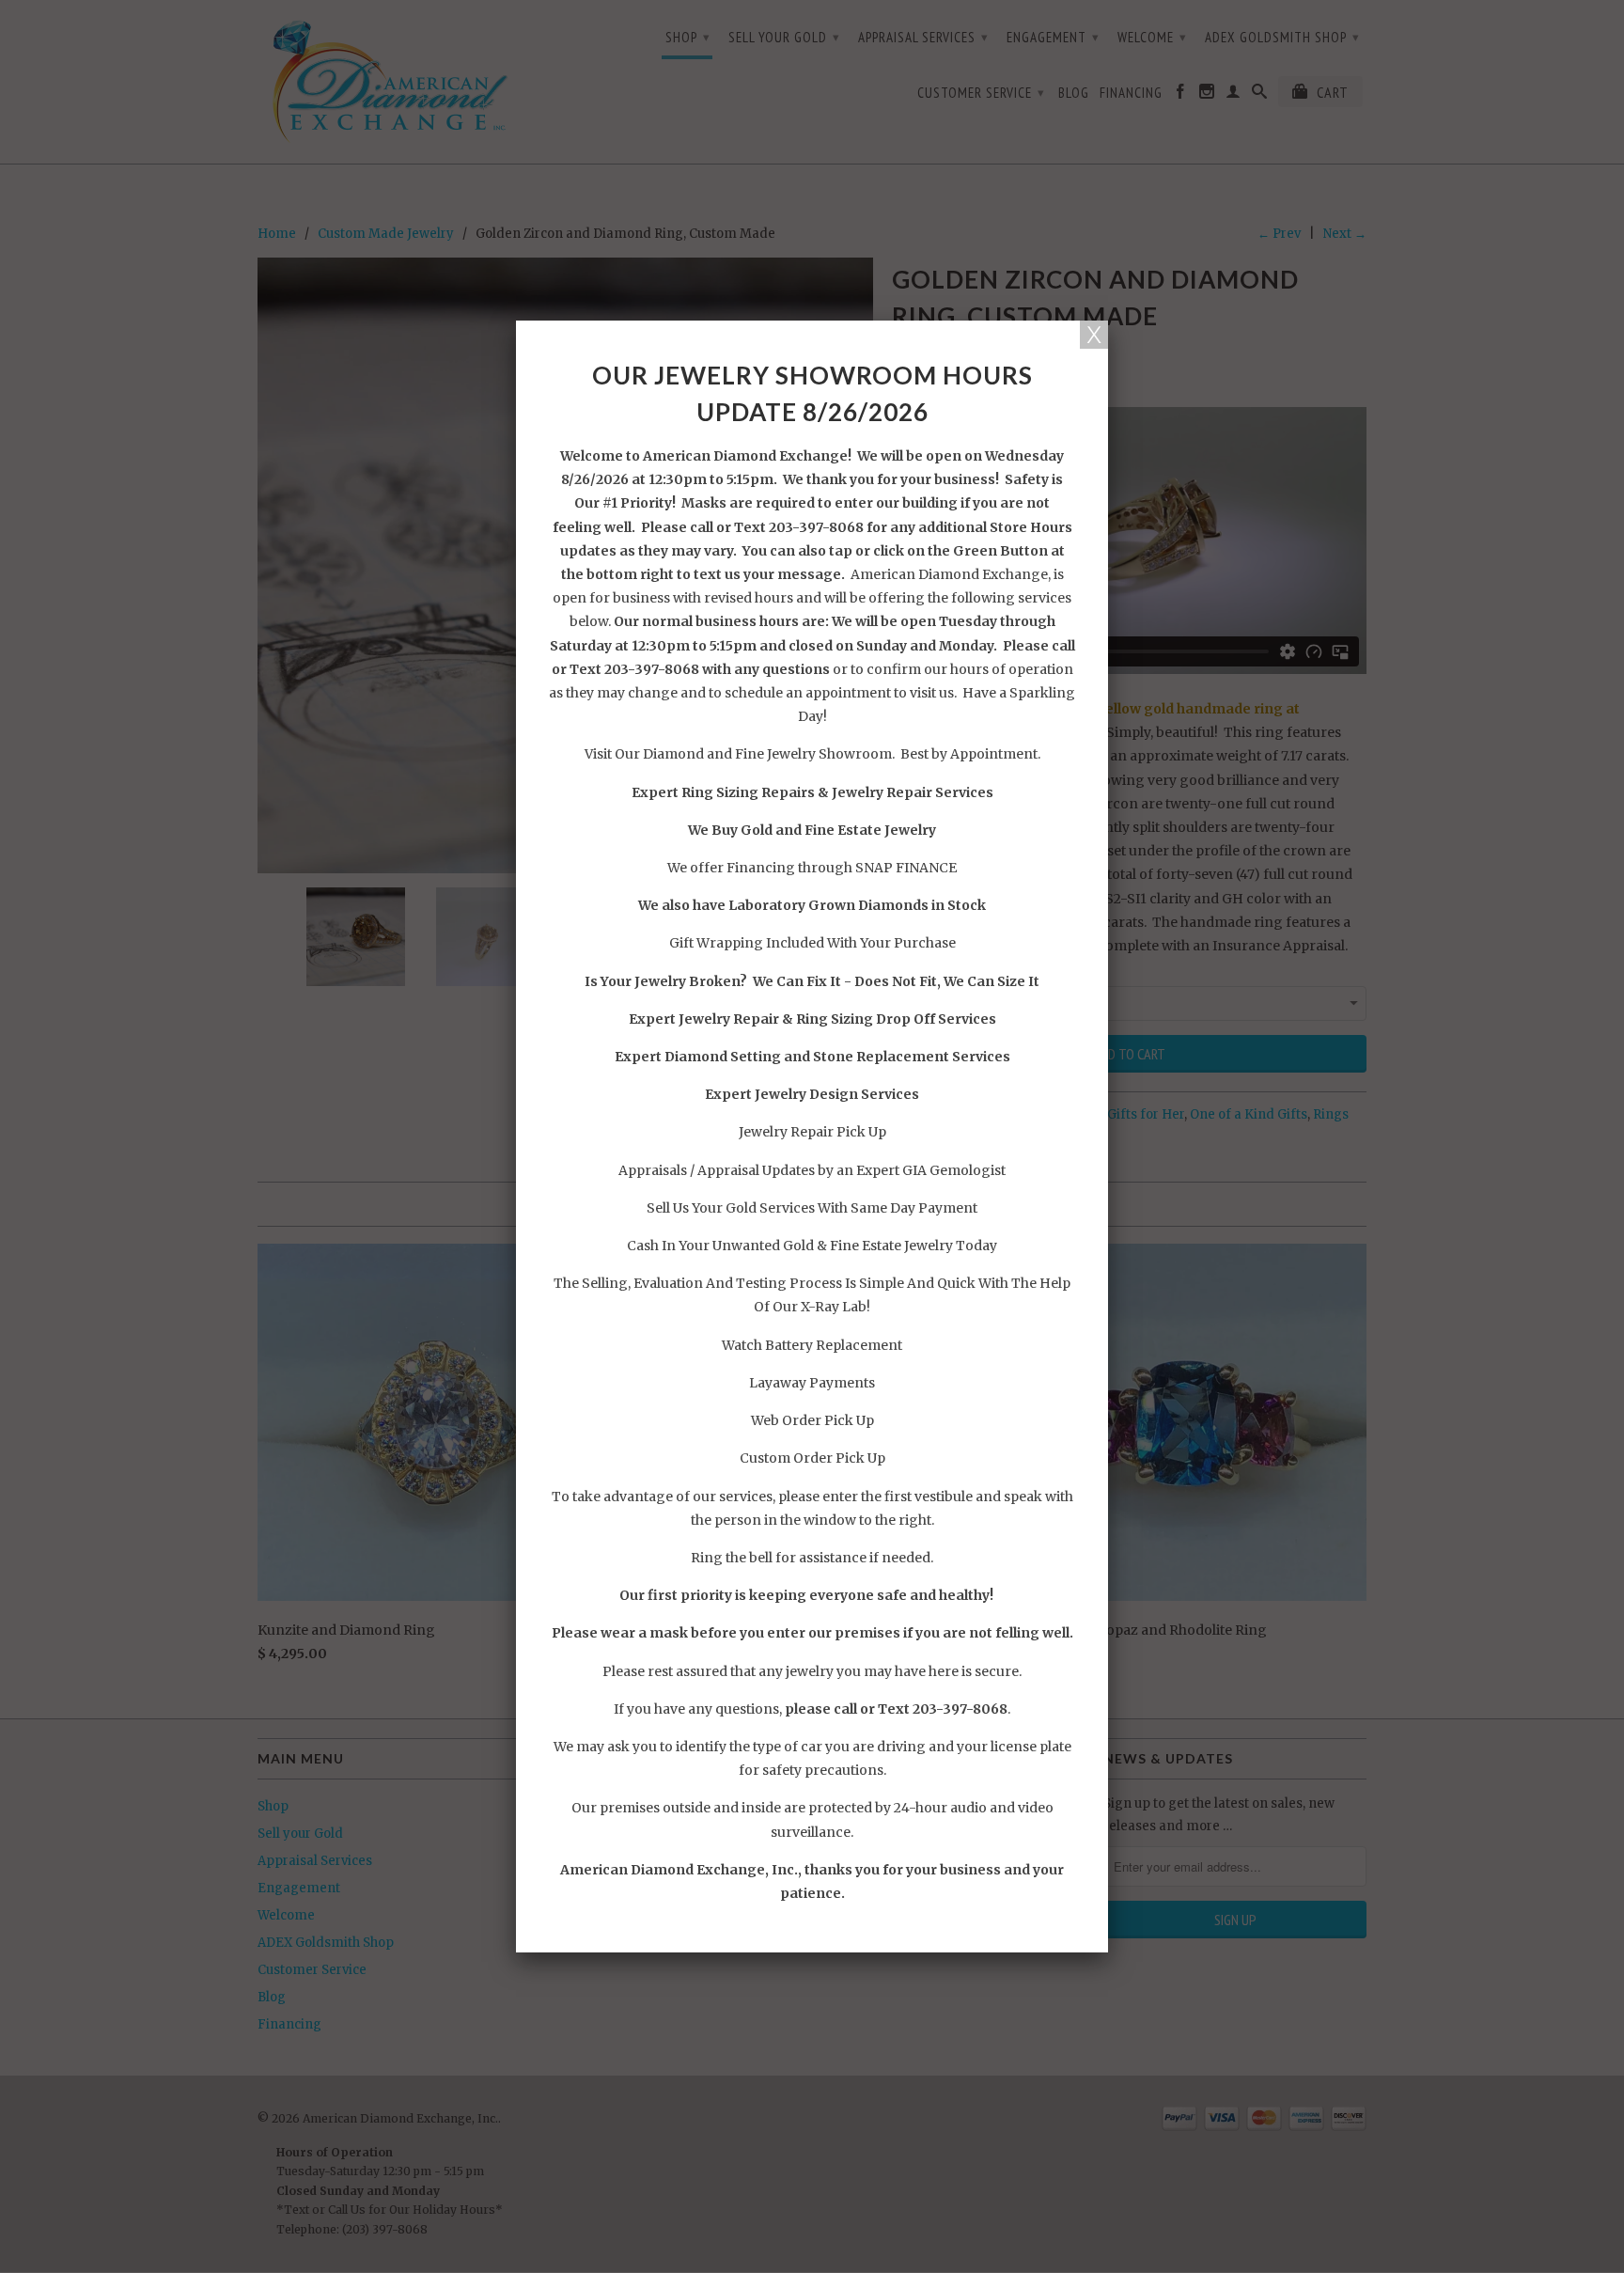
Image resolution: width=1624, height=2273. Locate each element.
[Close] (1094, 335)
